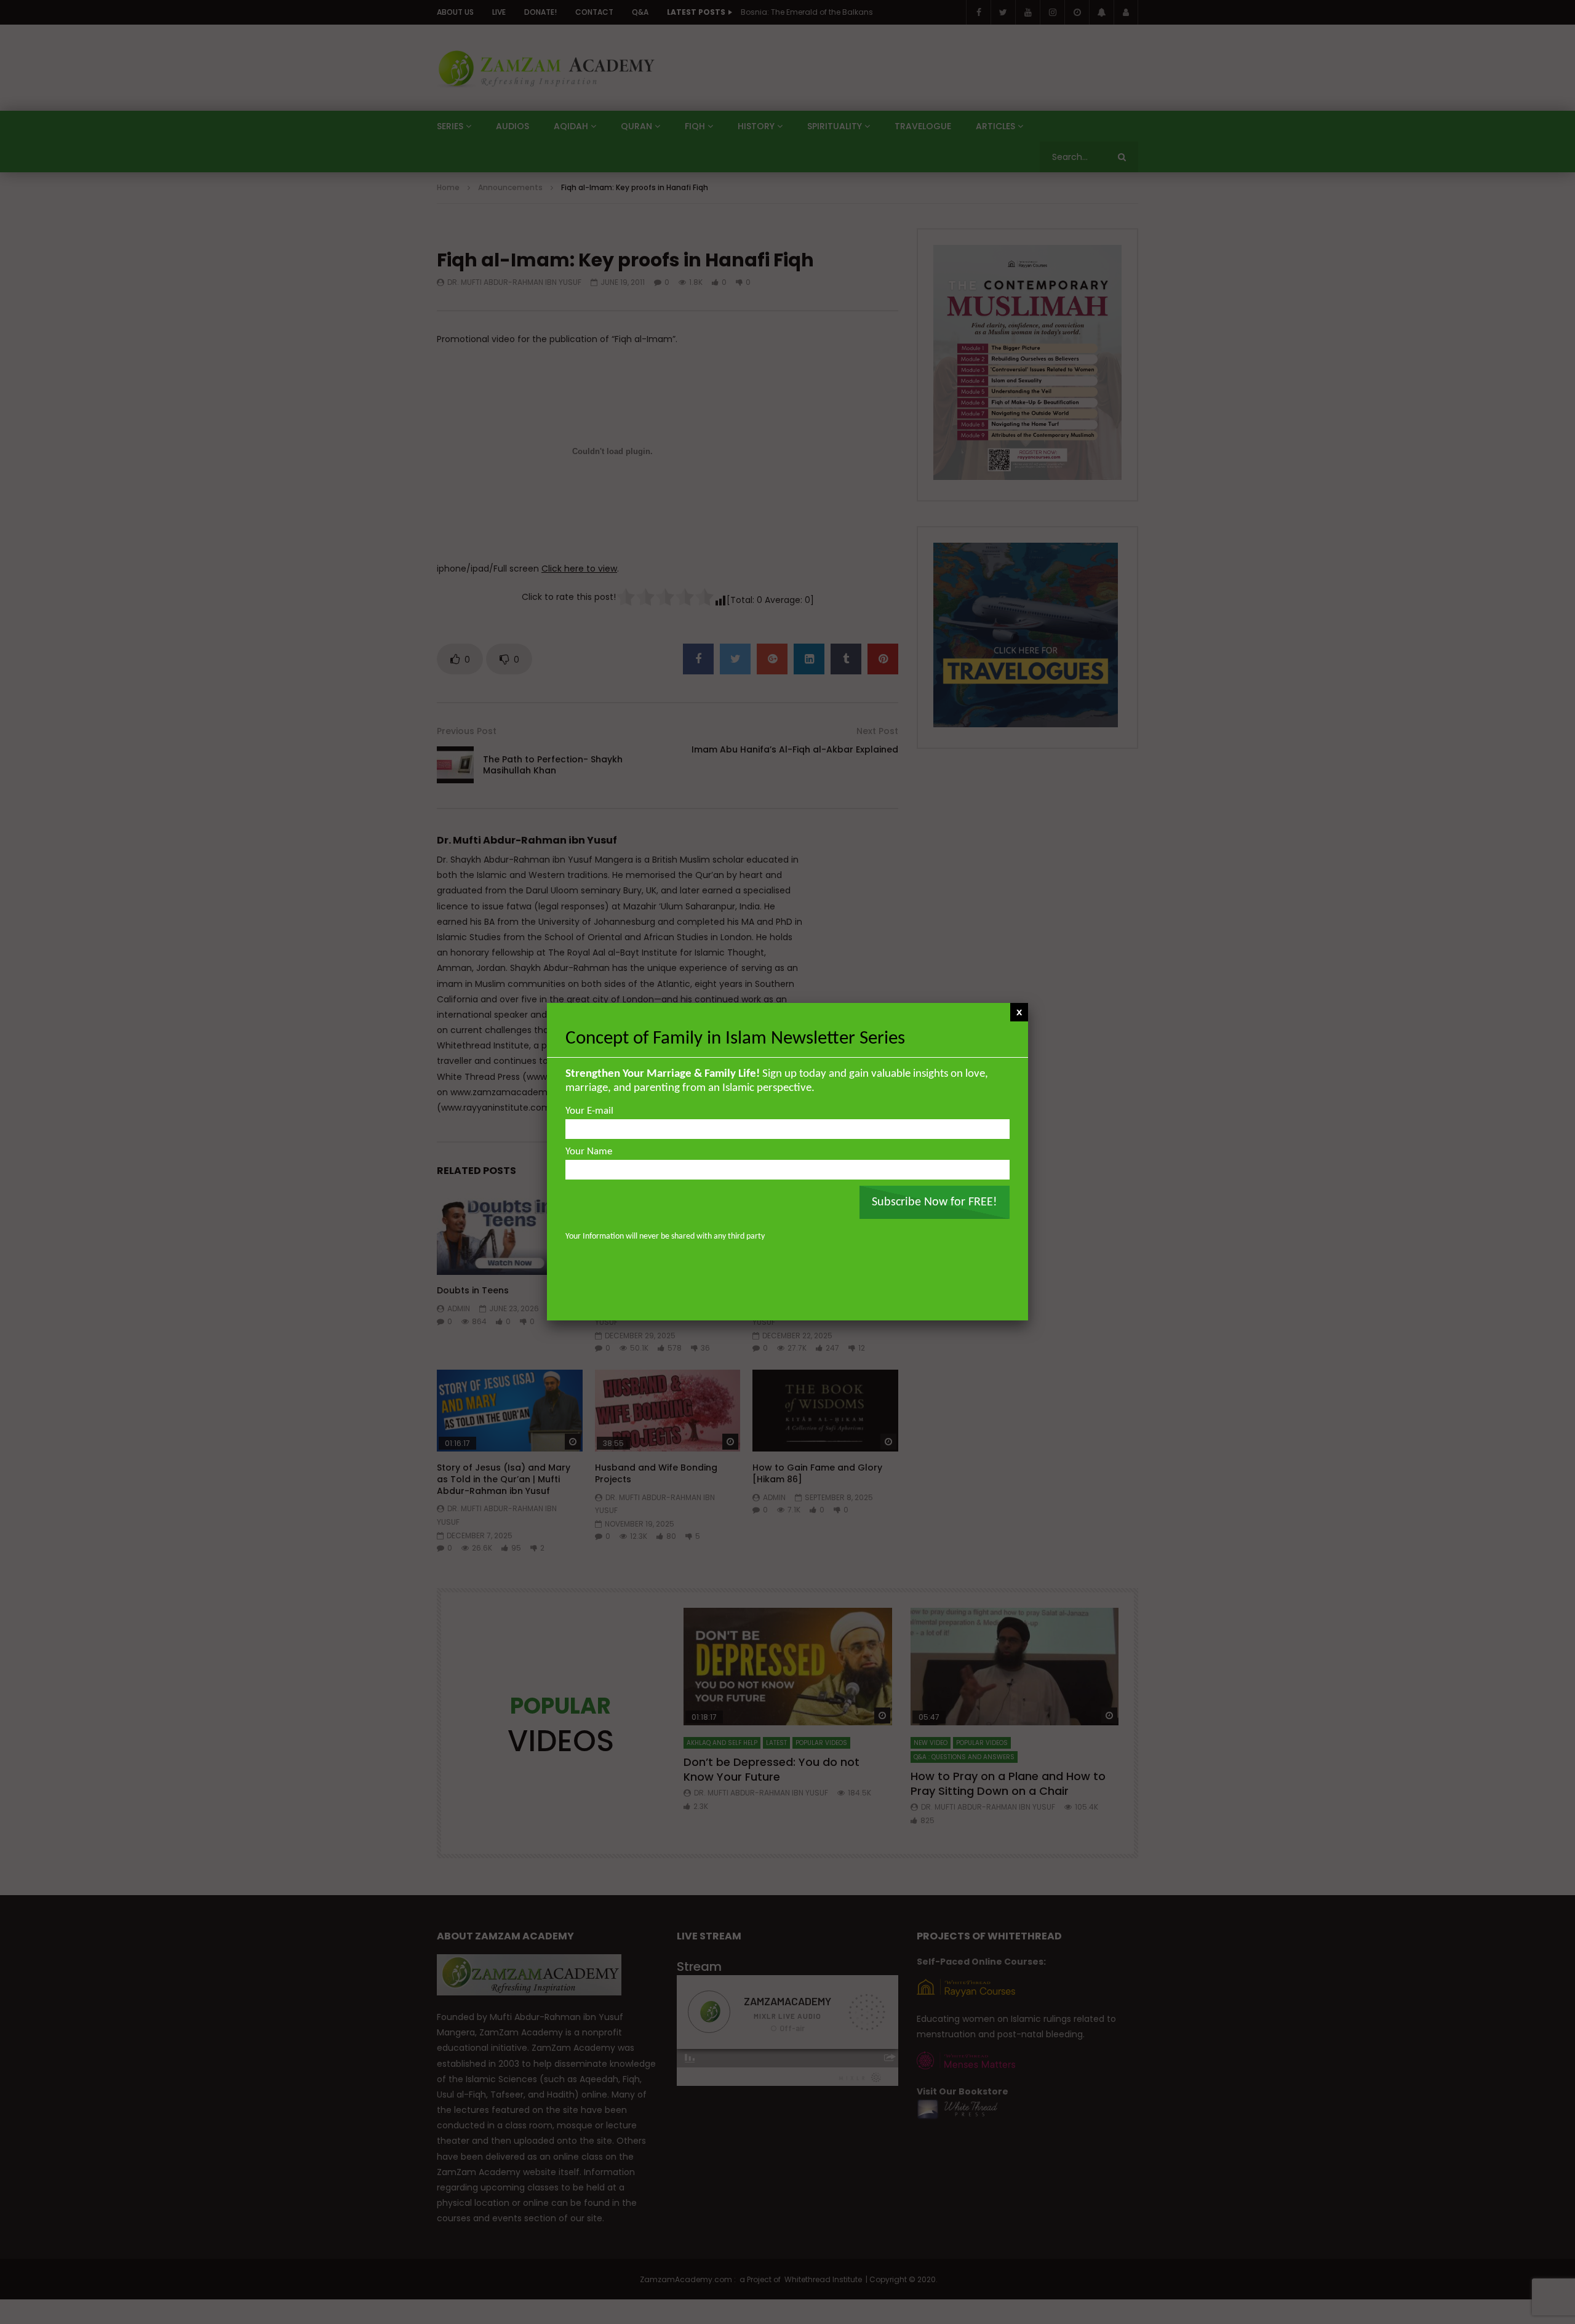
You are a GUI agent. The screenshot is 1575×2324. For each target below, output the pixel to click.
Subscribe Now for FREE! (935, 1202)
